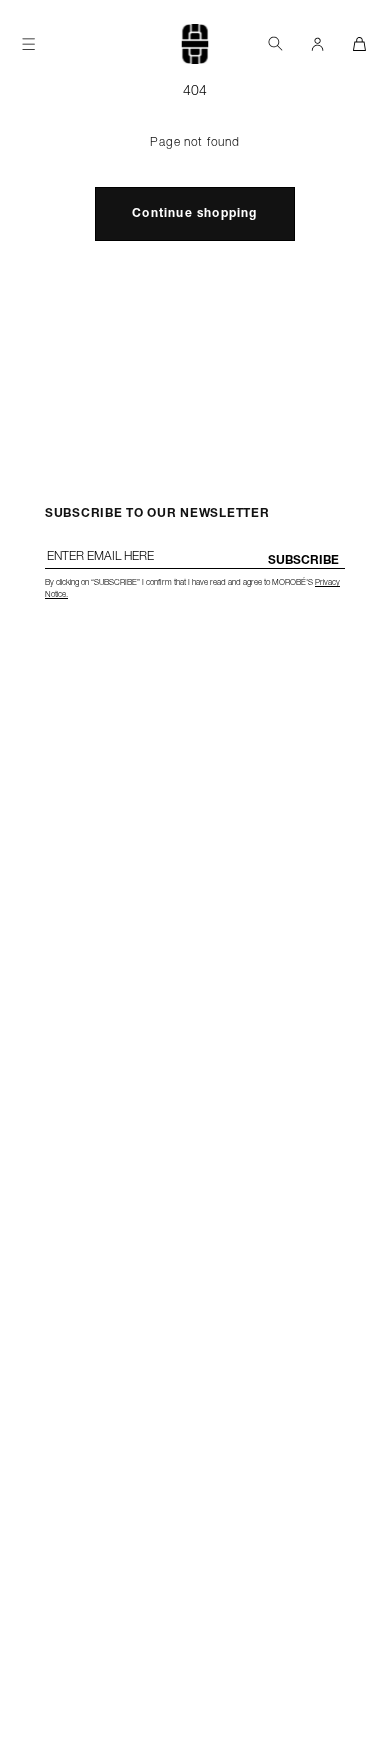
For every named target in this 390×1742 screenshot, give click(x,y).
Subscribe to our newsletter (157, 514)
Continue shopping (194, 214)
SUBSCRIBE (303, 561)
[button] (275, 43)
